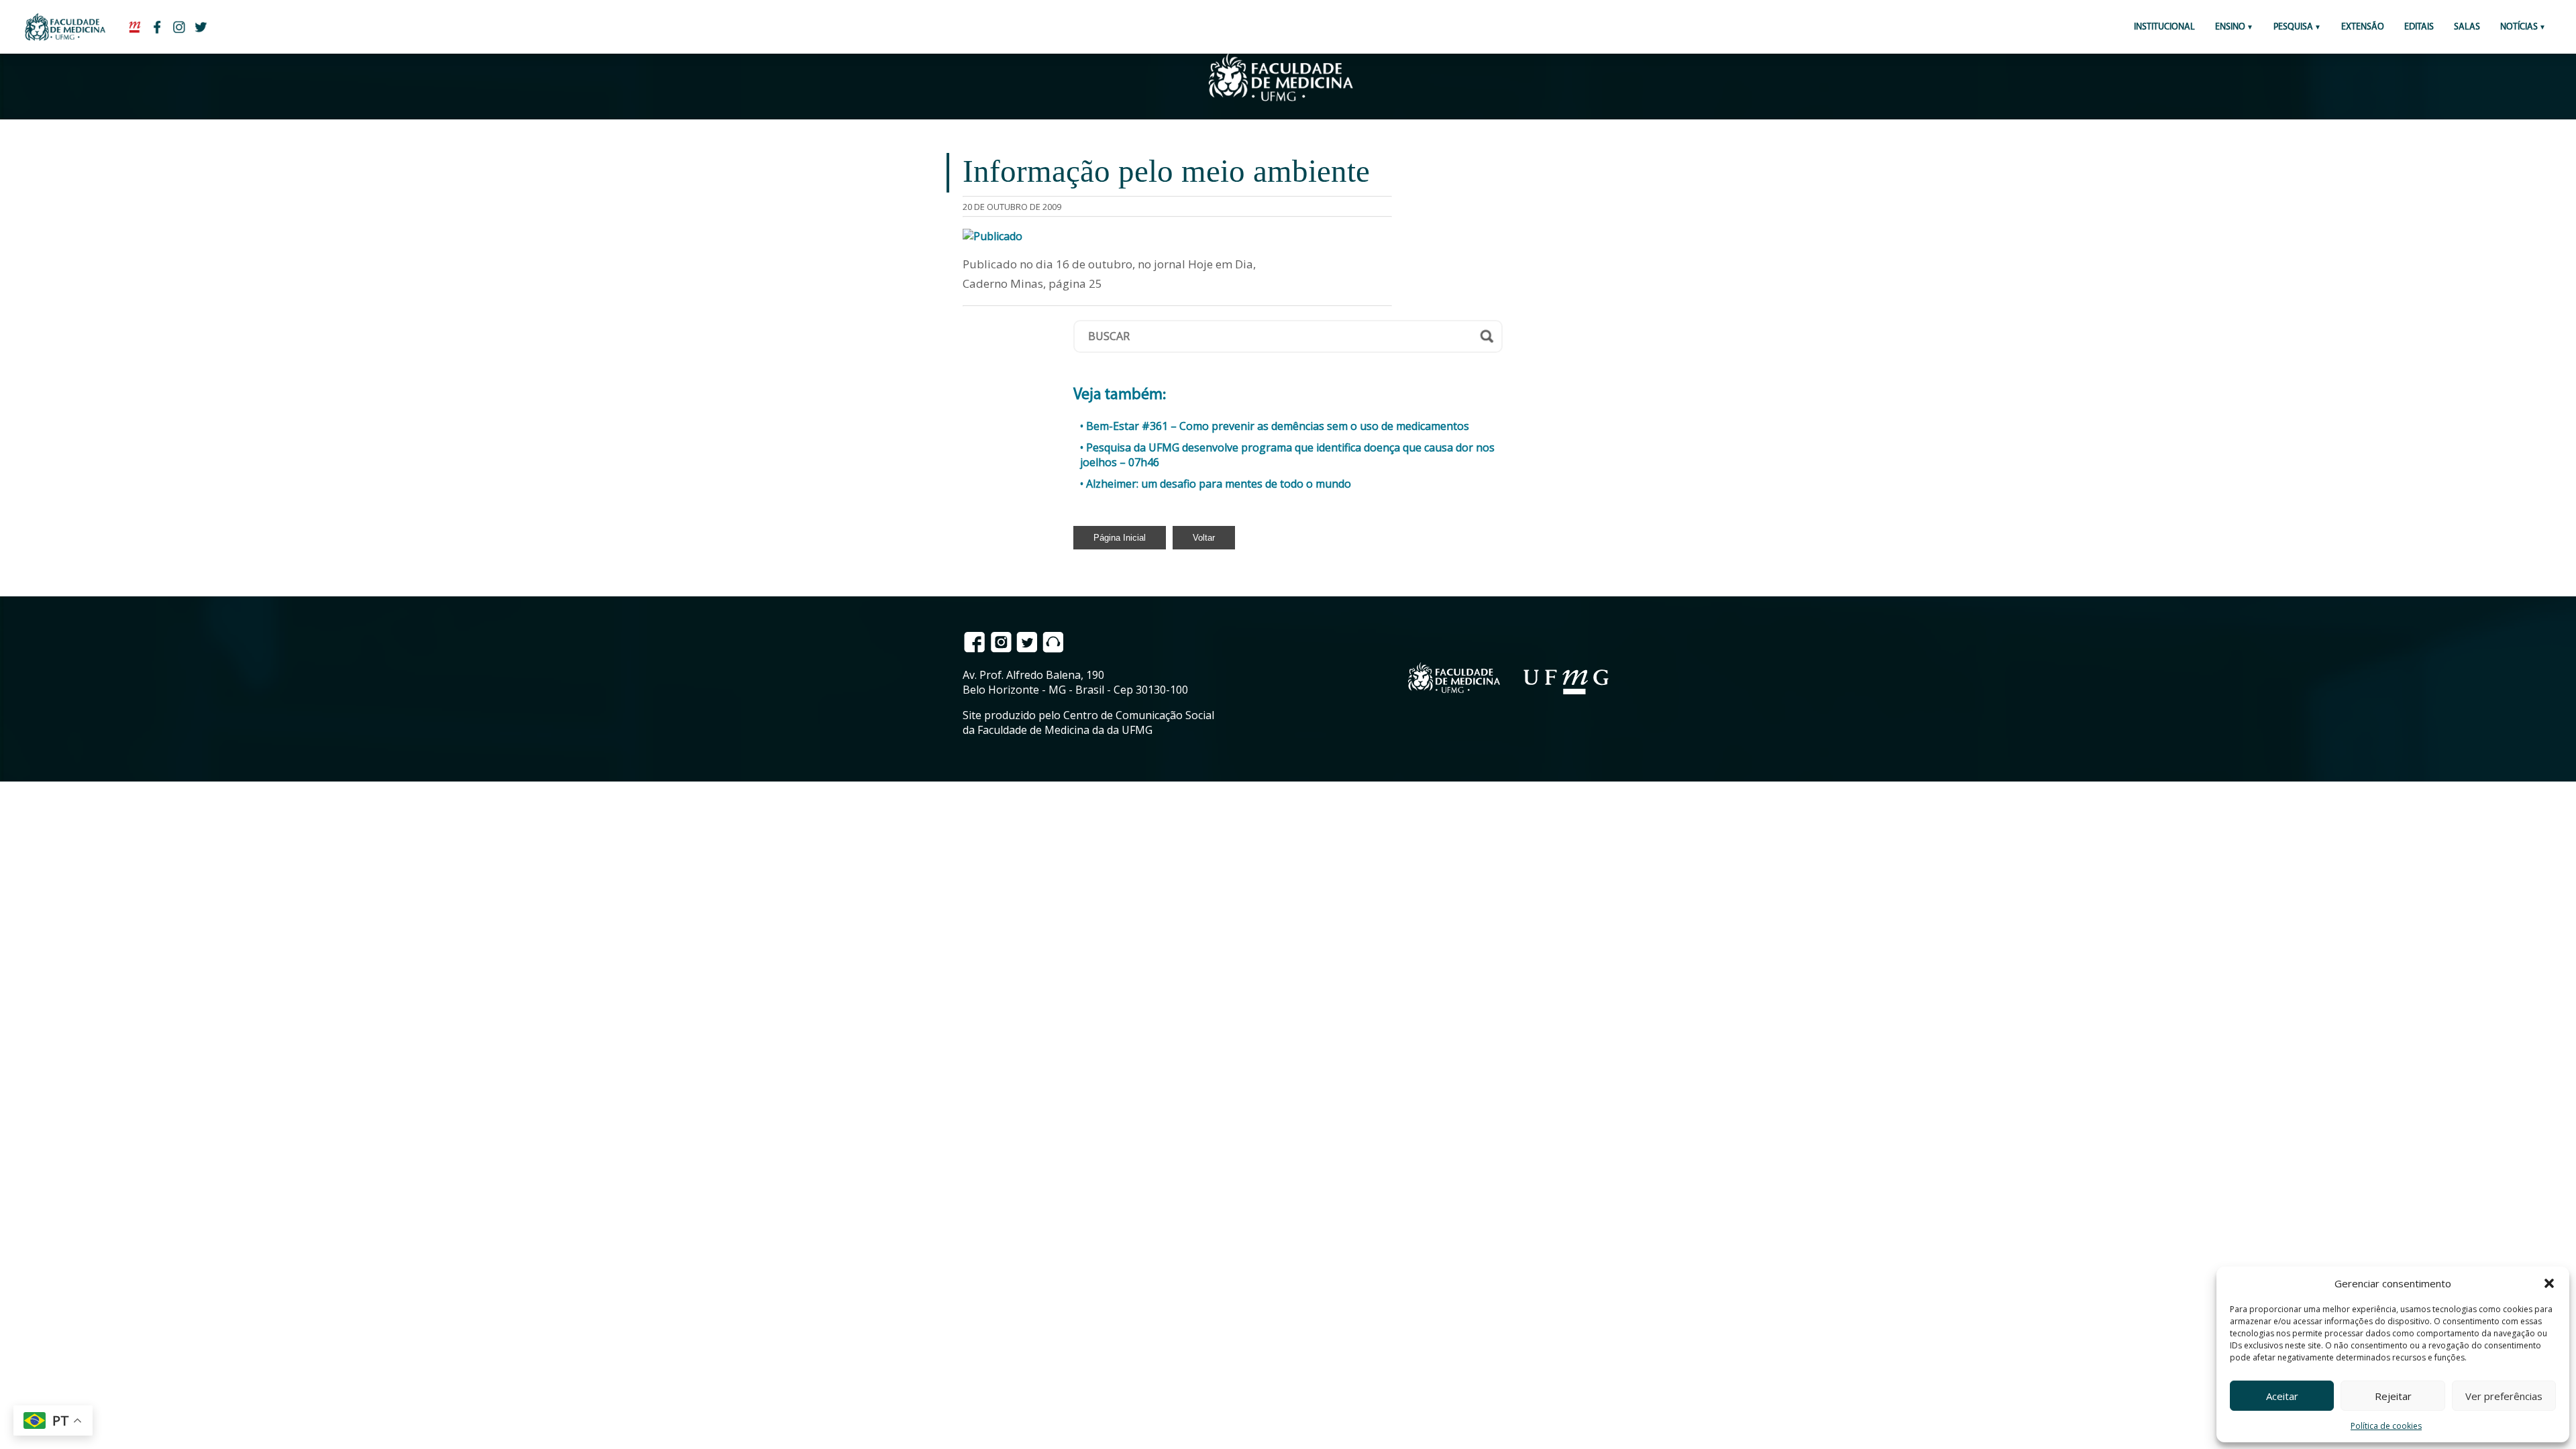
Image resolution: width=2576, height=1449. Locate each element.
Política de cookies (2386, 1426)
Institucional (2164, 27)
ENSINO (2230, 27)
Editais (2419, 27)
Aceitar (2282, 1396)
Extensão (2363, 27)
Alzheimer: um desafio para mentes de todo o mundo (1219, 484)
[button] (2549, 1283)
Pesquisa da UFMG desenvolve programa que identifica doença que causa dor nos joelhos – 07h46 (1287, 455)
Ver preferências (2504, 1396)
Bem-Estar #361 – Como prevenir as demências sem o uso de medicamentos (1278, 426)
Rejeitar (2393, 1396)
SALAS (2467, 27)
